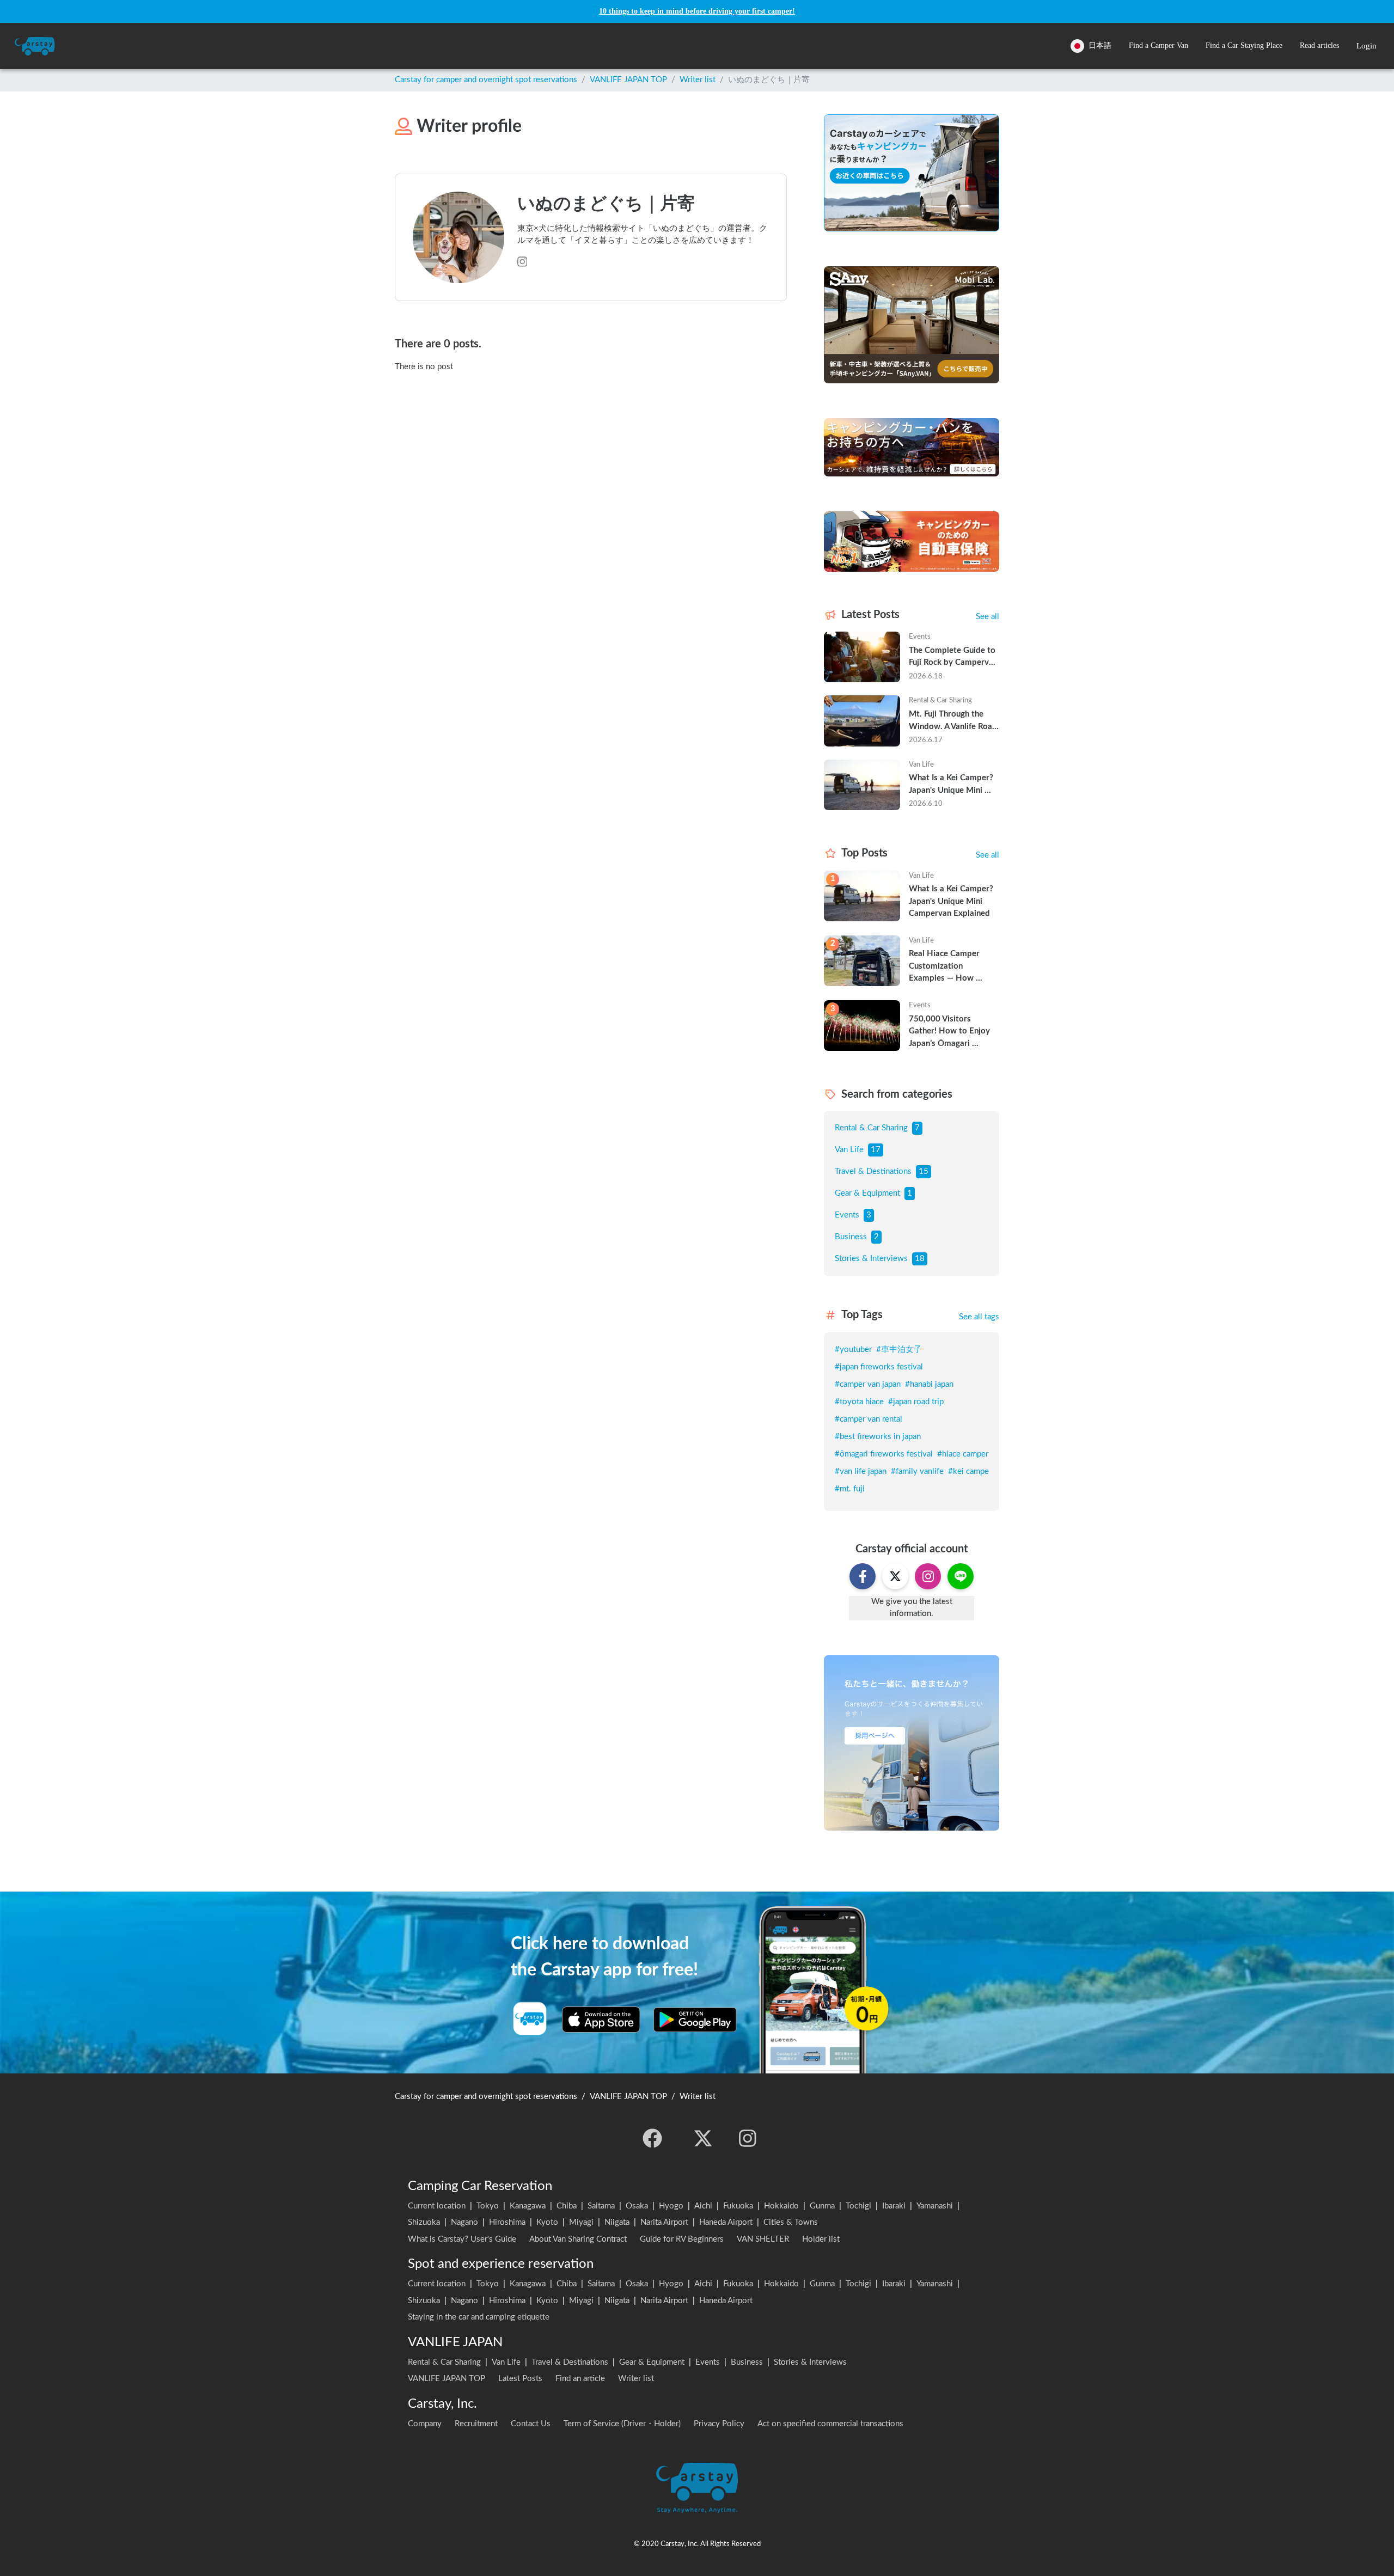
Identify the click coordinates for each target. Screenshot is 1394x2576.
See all (988, 617)
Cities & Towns (791, 2222)
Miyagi (581, 2222)
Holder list (821, 2239)
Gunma (822, 2206)
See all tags (979, 1317)
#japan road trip (916, 1402)
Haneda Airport (726, 2222)
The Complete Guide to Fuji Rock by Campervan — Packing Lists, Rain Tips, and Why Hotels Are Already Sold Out (954, 658)
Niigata (617, 2222)
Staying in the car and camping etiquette (479, 2317)
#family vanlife (917, 1471)
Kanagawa (528, 2206)
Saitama (601, 2206)
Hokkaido (781, 2206)
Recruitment (476, 2424)
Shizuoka (424, 2222)
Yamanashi (935, 2206)
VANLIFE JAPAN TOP (628, 80)
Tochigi (858, 2206)
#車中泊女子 (899, 1350)
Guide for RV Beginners (682, 2239)
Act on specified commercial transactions (830, 2424)
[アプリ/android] (695, 2020)
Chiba (567, 2206)
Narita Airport (664, 2222)
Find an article (580, 2379)
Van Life (849, 1150)
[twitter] (703, 2138)
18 (920, 1259)
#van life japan (861, 1471)
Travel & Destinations (873, 1171)
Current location (437, 2206)
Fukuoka (738, 2206)
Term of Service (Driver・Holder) (622, 2424)
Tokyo (488, 2206)
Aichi (703, 2206)
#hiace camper (963, 1454)
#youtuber (853, 1350)
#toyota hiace (859, 1402)
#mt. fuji (850, 1489)
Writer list (698, 80)
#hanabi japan (929, 1384)
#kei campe (968, 1471)
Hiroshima (507, 2222)
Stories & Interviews (871, 1259)
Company (425, 2424)
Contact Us (531, 2424)
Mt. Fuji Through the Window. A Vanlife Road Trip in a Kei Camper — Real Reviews (954, 721)
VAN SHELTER (763, 2239)
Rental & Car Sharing (871, 1128)
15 (924, 1171)
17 (876, 1150)
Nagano (464, 2222)
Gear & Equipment (867, 1193)
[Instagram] (748, 2138)
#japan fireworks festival (879, 1367)
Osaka (637, 2206)
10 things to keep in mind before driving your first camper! (697, 11)
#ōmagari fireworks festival (884, 1454)
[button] (1158, 46)
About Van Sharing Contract (578, 2239)
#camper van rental (869, 1419)
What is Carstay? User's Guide (462, 2239)
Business (851, 1237)
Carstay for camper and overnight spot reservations (486, 80)
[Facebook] (652, 2138)
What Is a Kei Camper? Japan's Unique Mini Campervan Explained (952, 785)
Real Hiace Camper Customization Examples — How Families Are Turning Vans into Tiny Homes (949, 967)
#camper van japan (868, 1384)
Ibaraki (894, 2206)
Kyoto (547, 2222)
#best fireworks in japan (878, 1437)
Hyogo (671, 2206)
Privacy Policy (719, 2424)
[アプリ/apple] (601, 2020)
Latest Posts (520, 2379)
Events (847, 1215)
